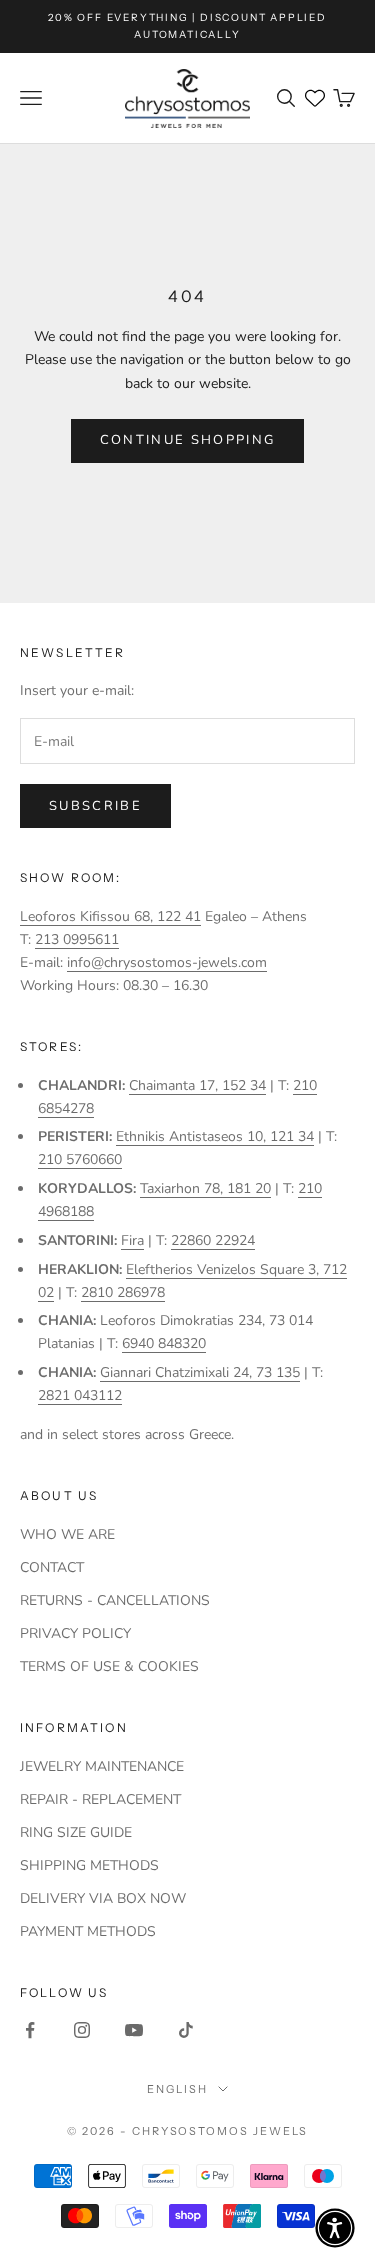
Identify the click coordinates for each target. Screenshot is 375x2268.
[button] (335, 2228)
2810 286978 (123, 1292)
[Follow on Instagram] (82, 2030)
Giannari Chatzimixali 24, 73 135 (200, 1372)
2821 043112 (80, 1395)
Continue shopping (188, 440)
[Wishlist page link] (315, 98)
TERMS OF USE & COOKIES (109, 1666)
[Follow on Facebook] (30, 2030)
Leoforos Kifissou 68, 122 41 (110, 916)
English (177, 2089)
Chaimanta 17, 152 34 (197, 1085)
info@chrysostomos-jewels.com (167, 962)
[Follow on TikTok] (186, 2030)
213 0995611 (77, 939)
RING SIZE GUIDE (76, 1832)
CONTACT (52, 1567)
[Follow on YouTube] (134, 2030)
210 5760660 (80, 1159)
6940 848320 (164, 1343)
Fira (132, 1240)
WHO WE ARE (67, 1534)
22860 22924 (213, 1240)
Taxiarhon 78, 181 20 (205, 1188)
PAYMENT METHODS (88, 1931)
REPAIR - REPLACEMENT (100, 1799)
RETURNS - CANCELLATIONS (115, 1600)
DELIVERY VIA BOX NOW (103, 1898)
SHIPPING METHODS (89, 1865)
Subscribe (95, 806)
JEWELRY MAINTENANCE (102, 1766)
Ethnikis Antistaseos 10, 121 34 (215, 1136)
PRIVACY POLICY (75, 1633)
